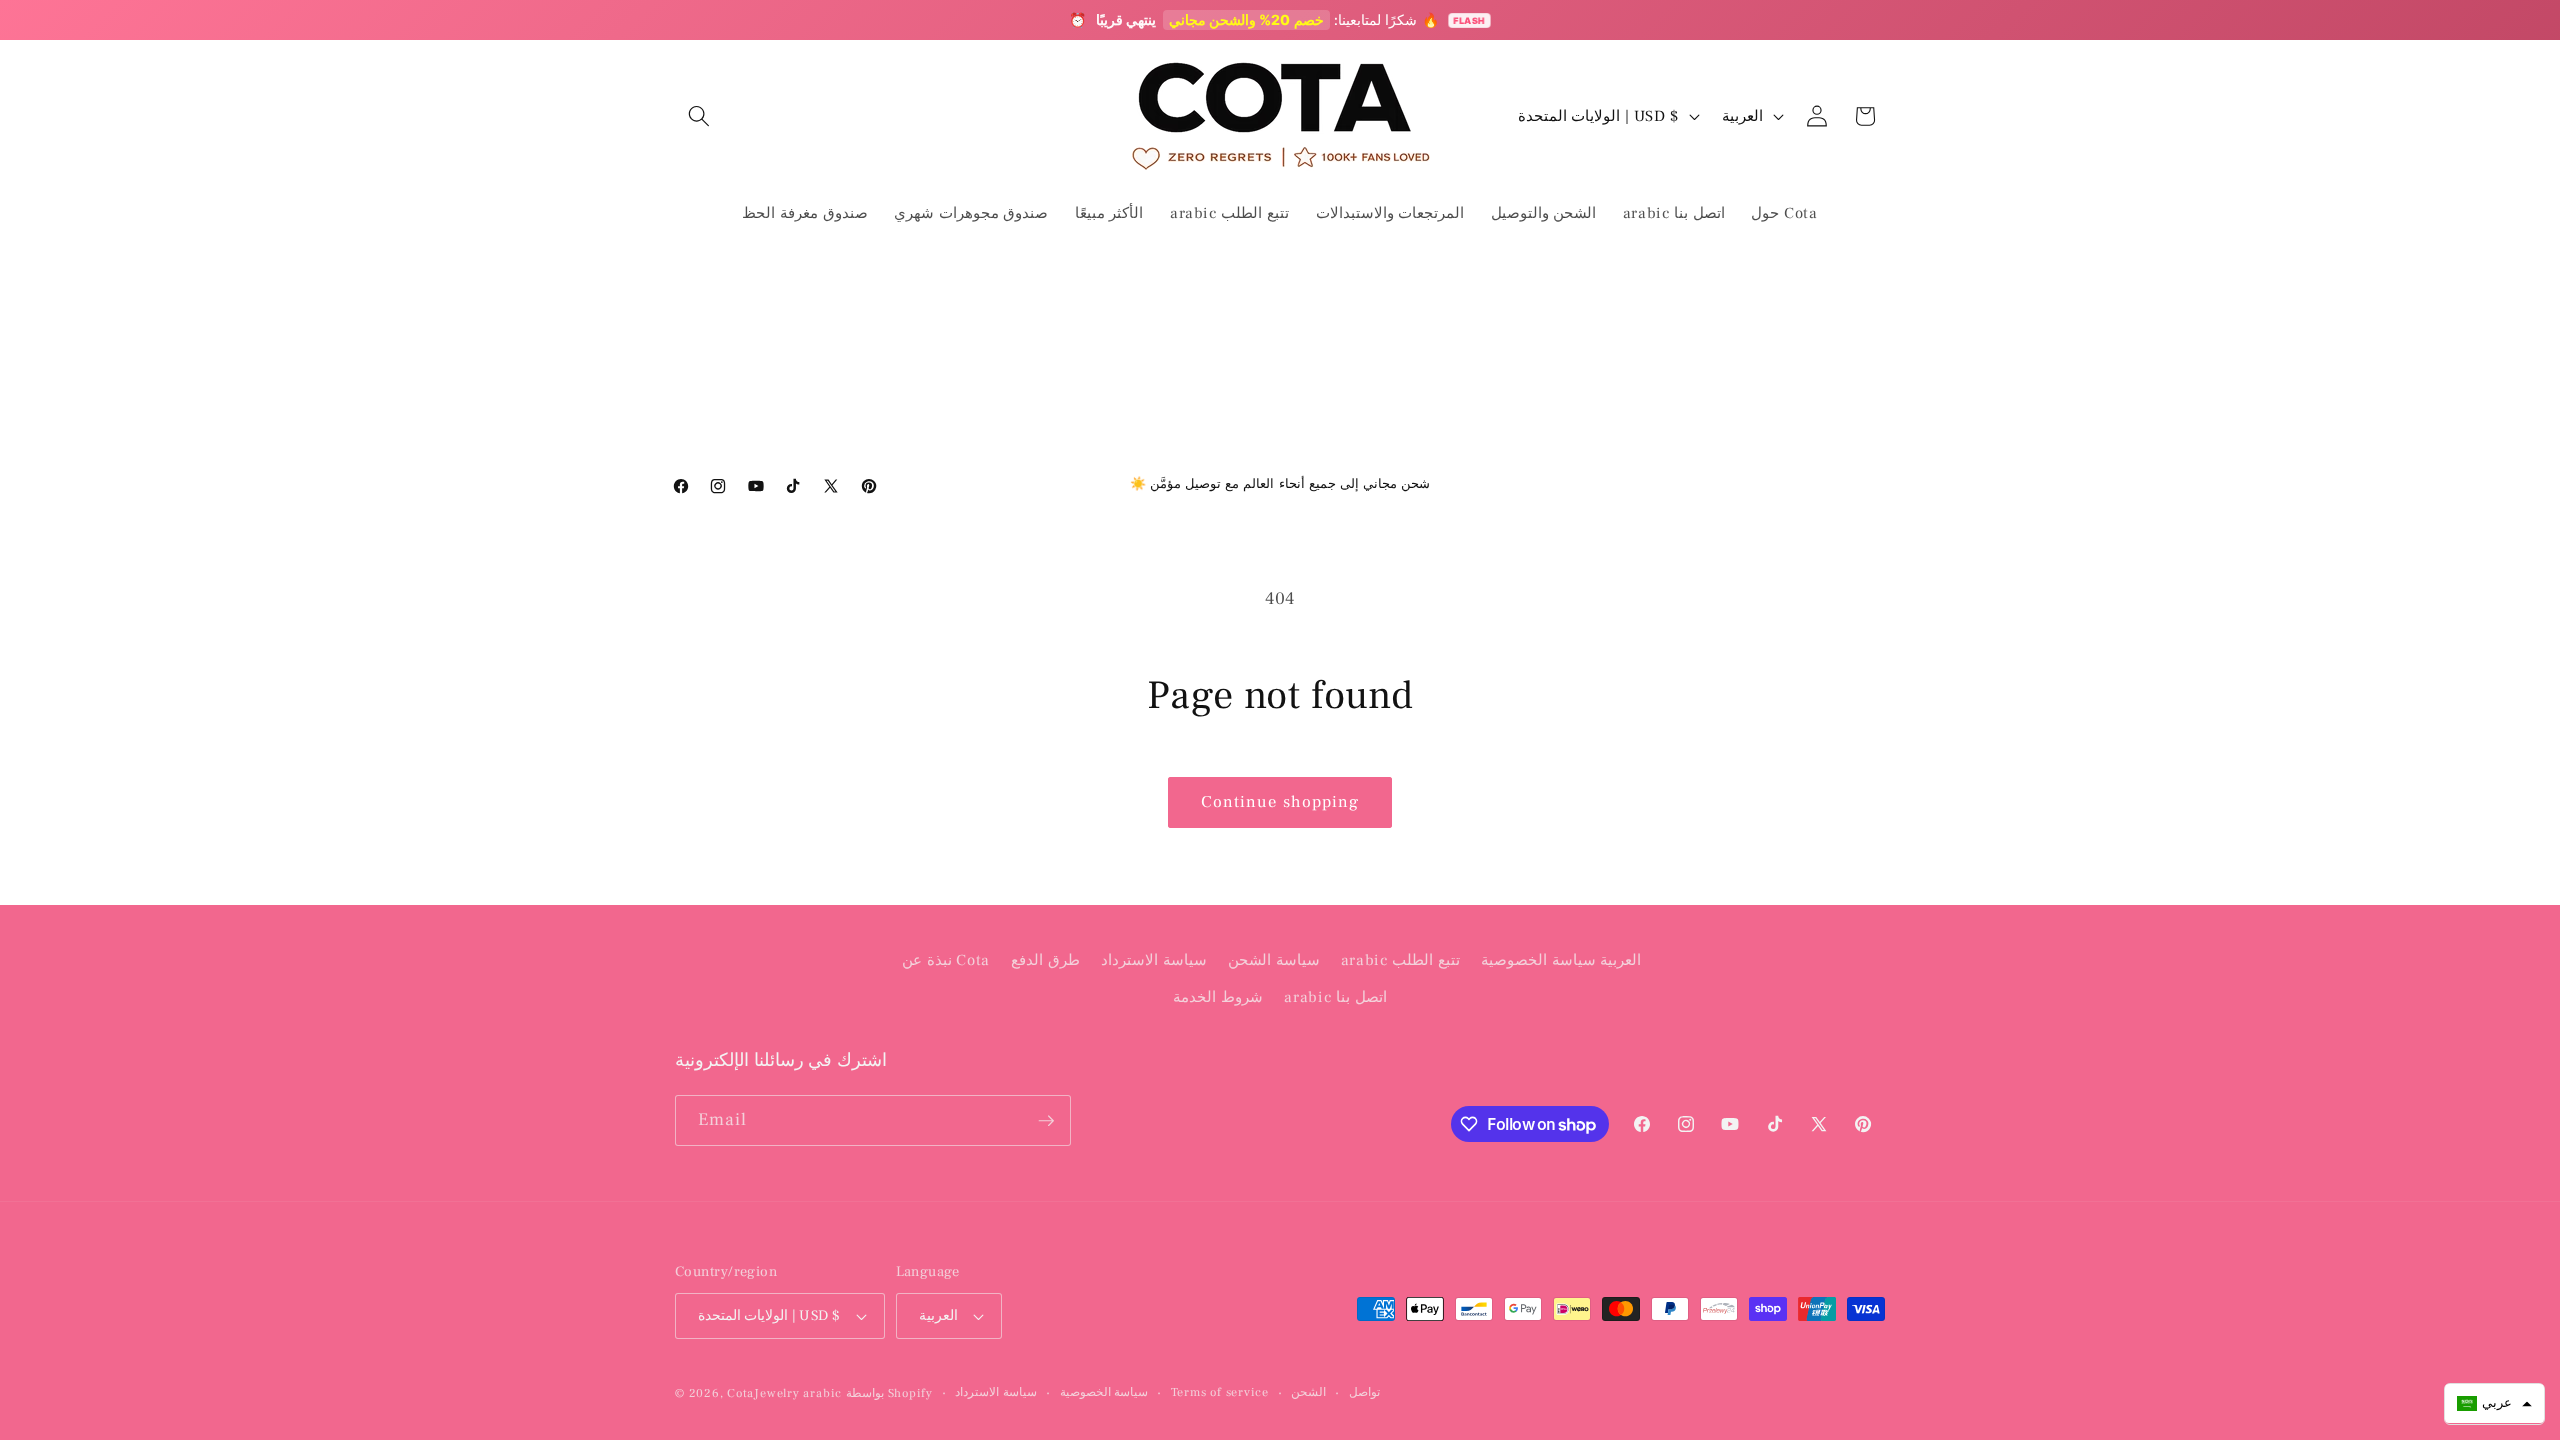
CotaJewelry (763, 1393)
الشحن (1308, 1392)
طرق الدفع (1045, 960)
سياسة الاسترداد (1154, 960)
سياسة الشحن (1274, 960)
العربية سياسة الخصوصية (1561, 960)
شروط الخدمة (1218, 997)
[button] (699, 116)
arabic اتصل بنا (1335, 997)
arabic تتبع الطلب (1400, 960)
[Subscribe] (1046, 1121)
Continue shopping (1280, 802)
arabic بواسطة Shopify (868, 1393)
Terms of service (1220, 1392)
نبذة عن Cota (946, 960)
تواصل (1364, 1392)
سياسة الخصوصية (1104, 1392)
